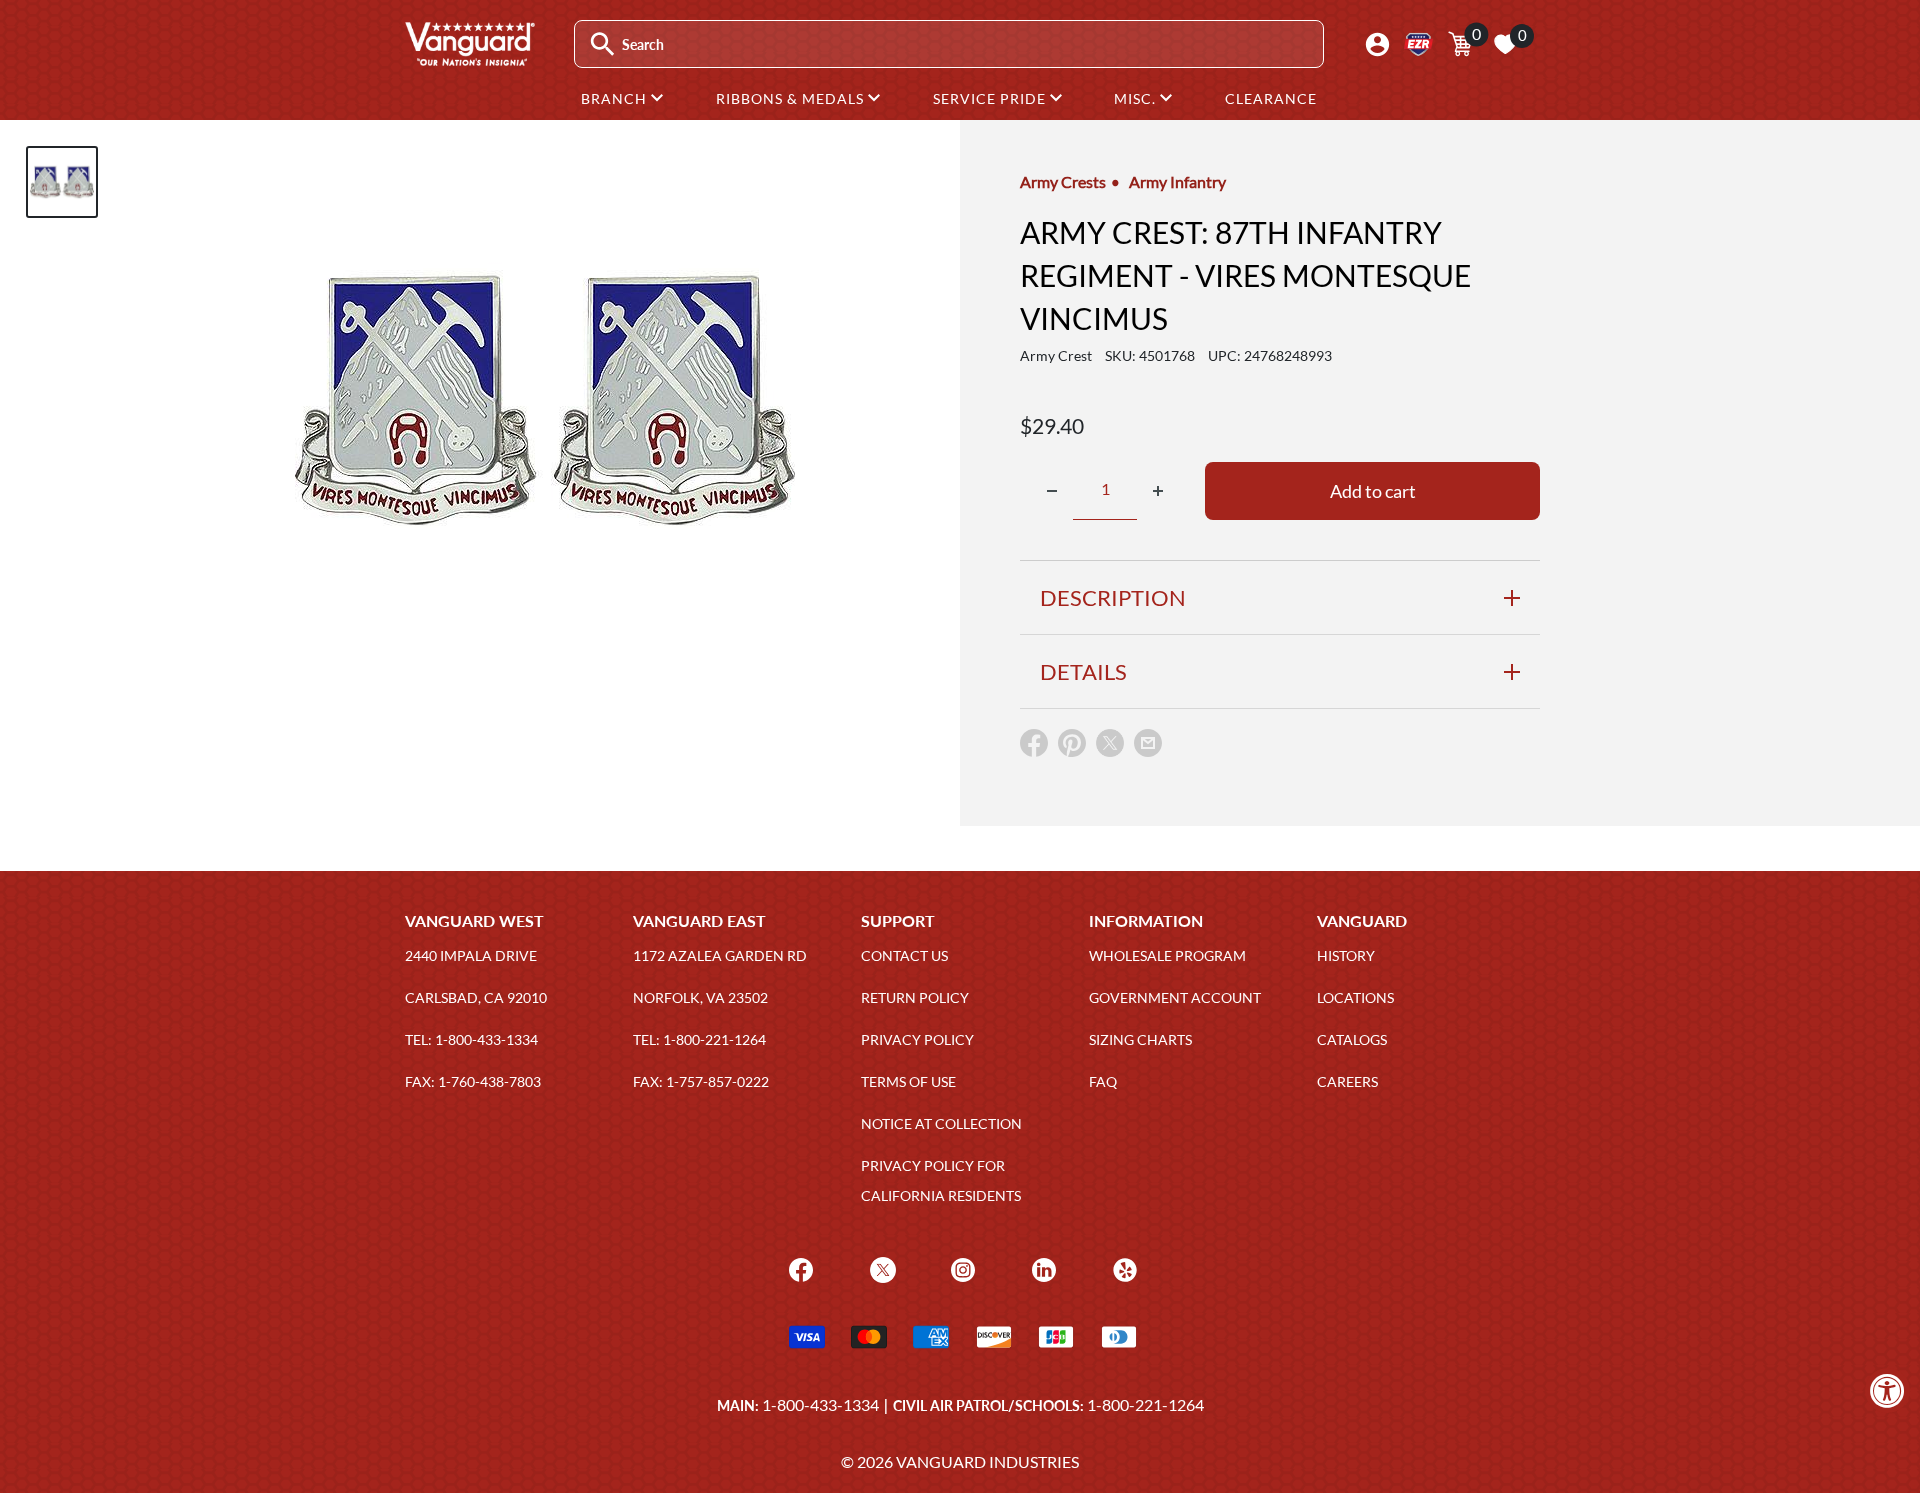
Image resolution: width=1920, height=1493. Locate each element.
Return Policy (915, 997)
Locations (1355, 997)
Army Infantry (1177, 181)
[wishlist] (1505, 44)
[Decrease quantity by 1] (1052, 491)
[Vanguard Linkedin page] (1041, 1267)
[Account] (1377, 44)
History (1346, 955)
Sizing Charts (1140, 1039)
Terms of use (908, 1081)
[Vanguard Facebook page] (798, 1267)
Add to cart (1373, 491)
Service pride (991, 98)
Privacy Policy (917, 1039)
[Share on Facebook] (1034, 747)
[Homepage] (469, 59)
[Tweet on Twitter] (1110, 747)
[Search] (602, 44)
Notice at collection (941, 1123)
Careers (1347, 1081)
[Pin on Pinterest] (1072, 747)
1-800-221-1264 (1145, 1404)
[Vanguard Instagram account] (960, 1267)
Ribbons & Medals (792, 98)
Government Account (1175, 997)
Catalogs (1352, 1039)
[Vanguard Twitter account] (880, 1267)
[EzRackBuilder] (1418, 44)
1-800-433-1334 (820, 1404)
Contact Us (904, 955)
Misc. (1137, 98)
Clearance (1271, 98)
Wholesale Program (1167, 955)
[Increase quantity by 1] (1158, 491)
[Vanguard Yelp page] (1122, 1267)
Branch (616, 98)
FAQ (1103, 1081)
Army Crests (1063, 181)
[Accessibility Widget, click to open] (1887, 1390)
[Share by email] (1148, 744)
